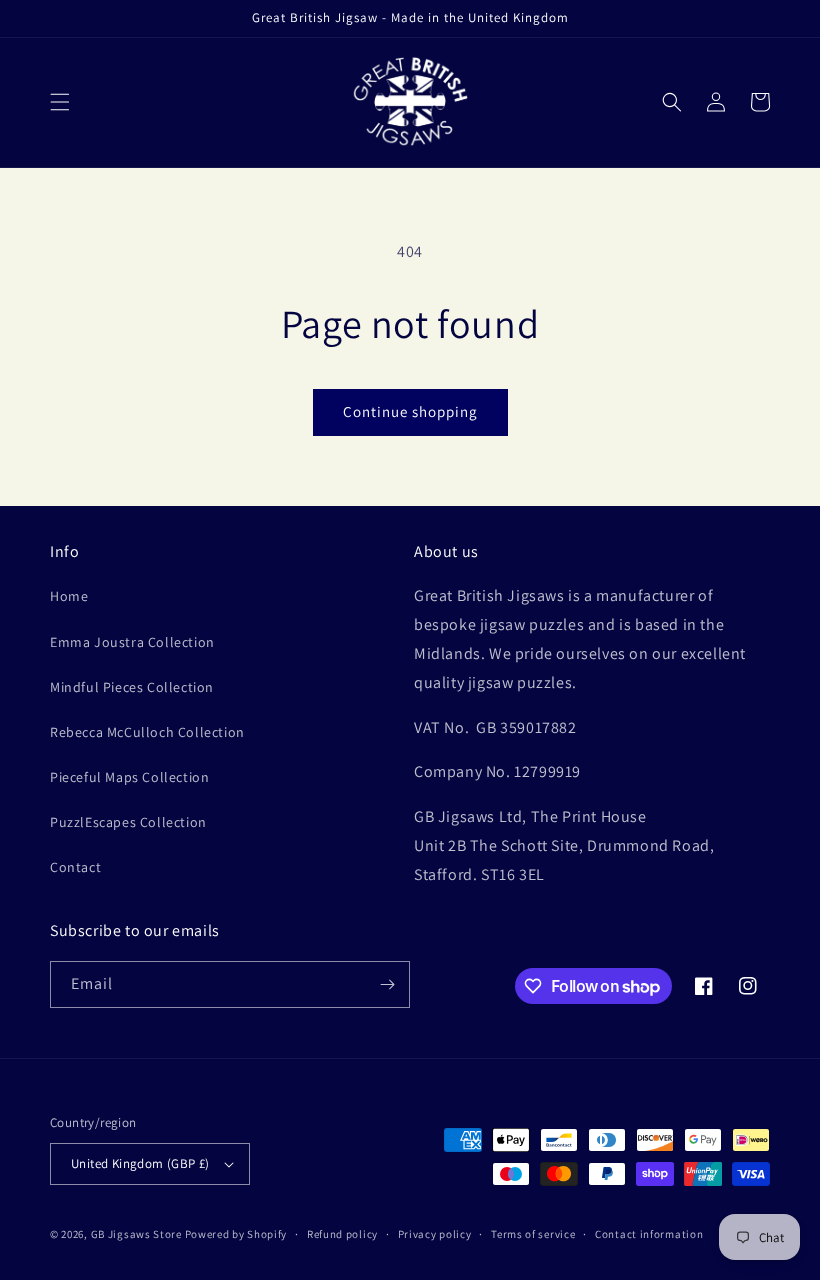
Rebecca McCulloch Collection (147, 732)
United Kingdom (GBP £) (140, 1163)
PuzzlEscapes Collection (128, 822)
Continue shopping (410, 411)
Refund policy (342, 1234)
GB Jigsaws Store (136, 1234)
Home (69, 596)
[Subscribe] (387, 984)
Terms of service (533, 1234)
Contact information (649, 1234)
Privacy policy (435, 1234)
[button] (60, 102)
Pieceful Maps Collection (129, 777)
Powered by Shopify (236, 1234)
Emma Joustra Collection (132, 642)
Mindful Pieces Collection (132, 687)
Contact (75, 867)
